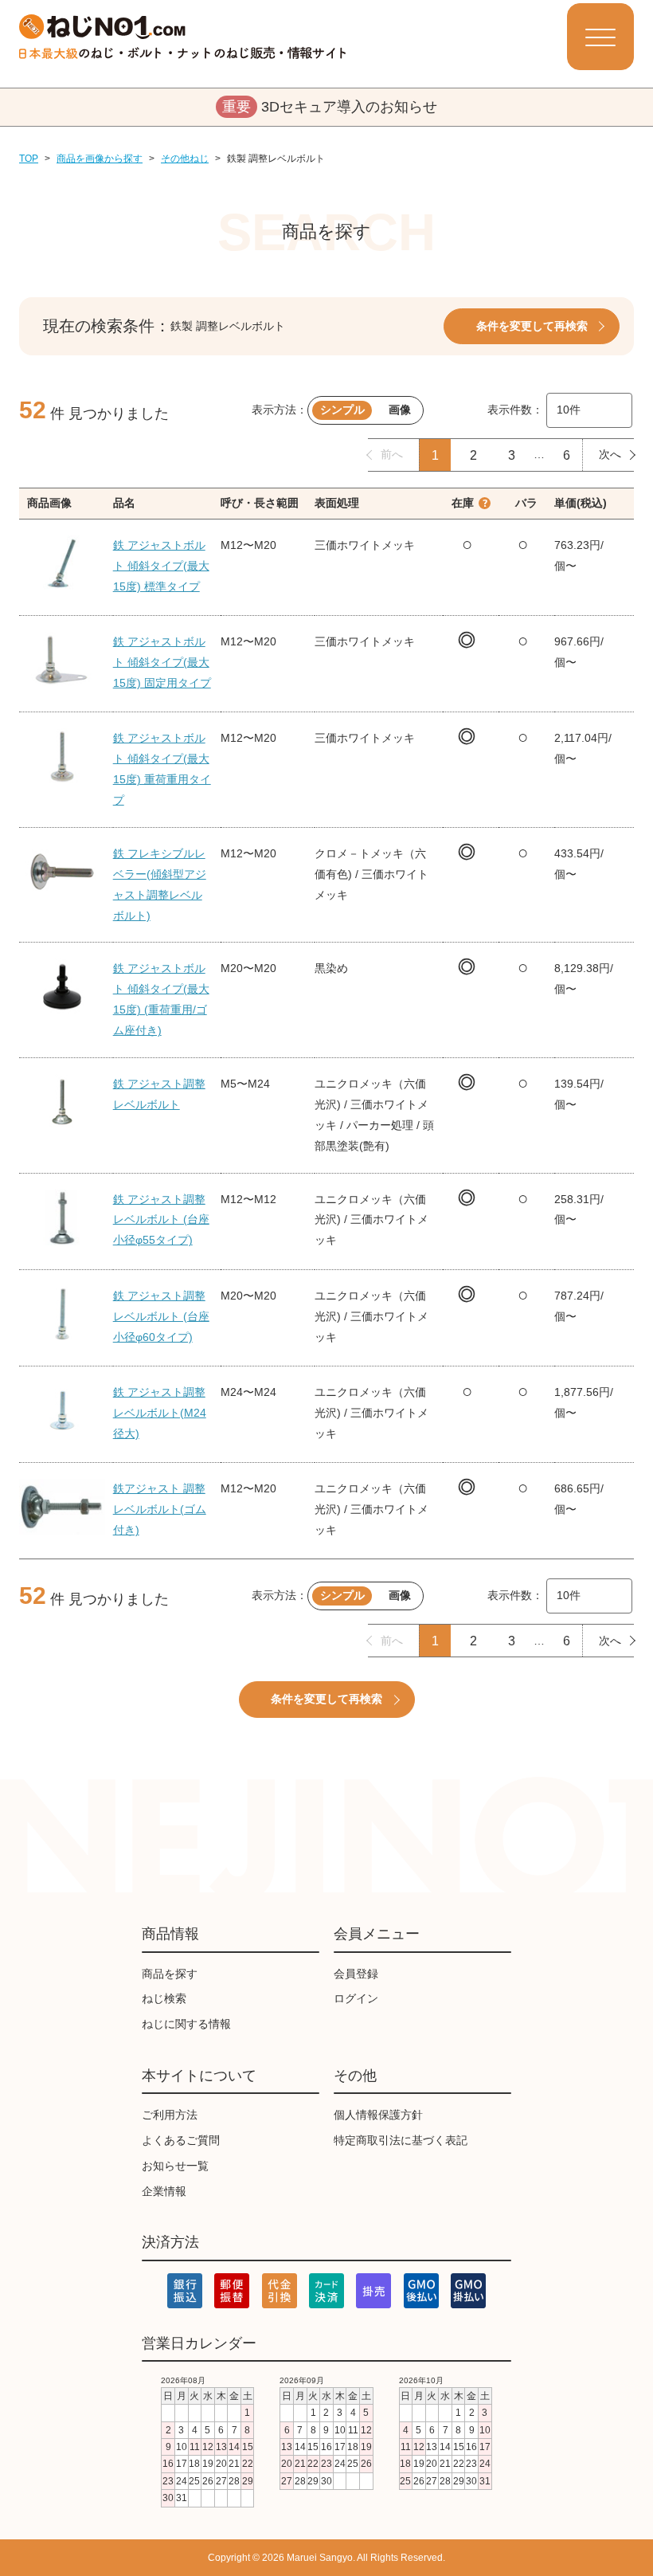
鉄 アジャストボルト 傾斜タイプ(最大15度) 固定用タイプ (162, 662)
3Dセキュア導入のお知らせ (330, 107)
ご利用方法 (170, 2115)
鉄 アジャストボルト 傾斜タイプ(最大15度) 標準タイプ (161, 566)
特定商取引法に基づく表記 (401, 2140)
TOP (29, 159)
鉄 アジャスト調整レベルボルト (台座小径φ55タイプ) (161, 1220)
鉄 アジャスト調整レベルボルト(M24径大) (160, 1413)
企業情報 (164, 2191)
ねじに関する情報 (186, 2024)
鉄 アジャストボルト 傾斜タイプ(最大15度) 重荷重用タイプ (162, 769)
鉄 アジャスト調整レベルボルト (159, 1094)
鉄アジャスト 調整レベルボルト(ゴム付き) (160, 1509)
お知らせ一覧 (175, 2166)
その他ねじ (185, 159)
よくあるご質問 (181, 2140)
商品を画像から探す (100, 159)
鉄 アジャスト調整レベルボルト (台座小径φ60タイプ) (161, 1316)
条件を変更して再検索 (532, 326)
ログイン (356, 1998)
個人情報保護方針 (378, 2115)
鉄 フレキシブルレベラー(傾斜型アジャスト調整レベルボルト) (160, 884)
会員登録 (356, 1974)
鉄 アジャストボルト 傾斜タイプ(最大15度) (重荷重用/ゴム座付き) (161, 999)
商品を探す (170, 1974)
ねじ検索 (164, 1998)
